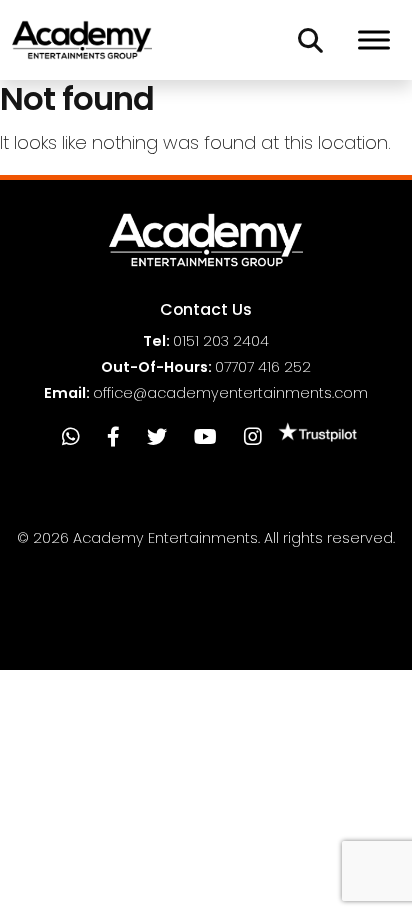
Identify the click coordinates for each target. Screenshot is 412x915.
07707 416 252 (263, 367)
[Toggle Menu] (374, 39)
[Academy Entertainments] (82, 40)
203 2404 (221, 341)
